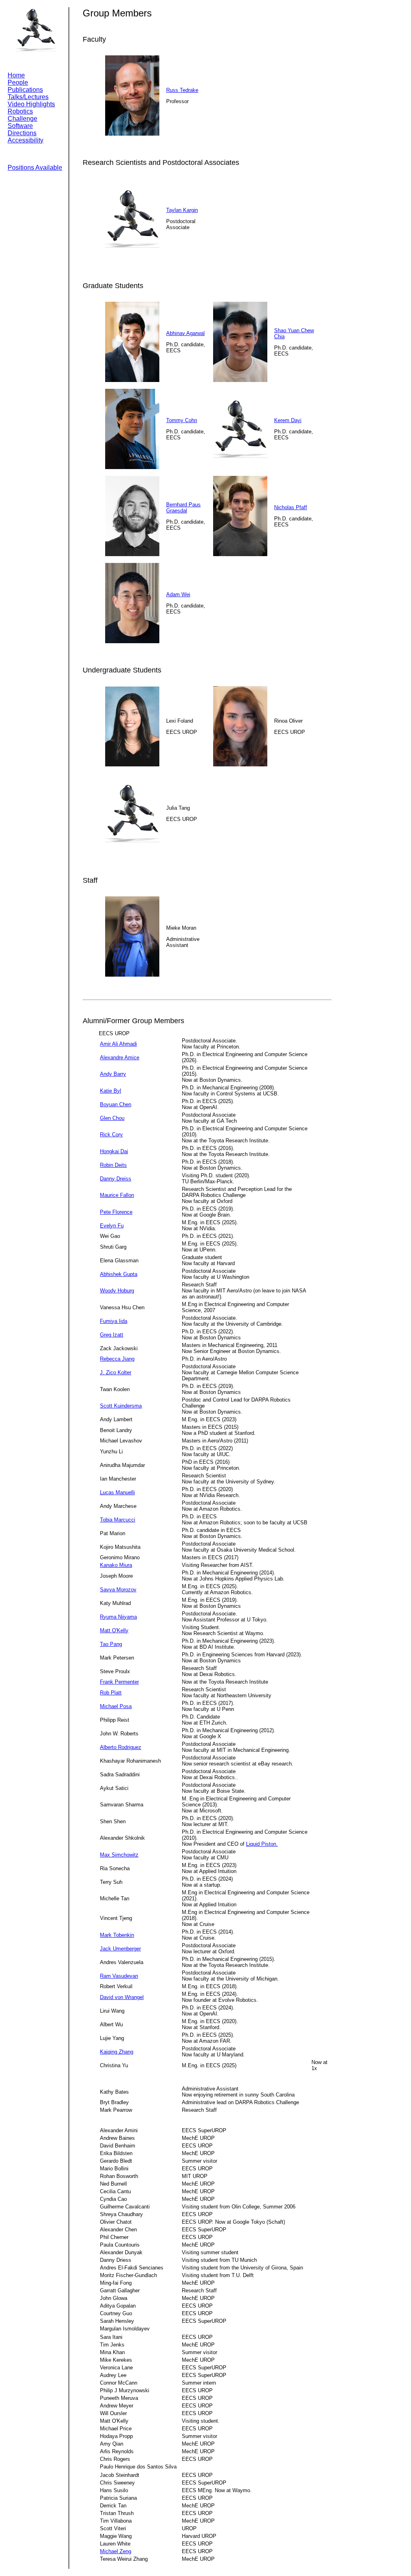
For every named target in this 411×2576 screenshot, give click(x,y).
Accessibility (25, 140)
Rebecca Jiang (117, 1359)
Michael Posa (116, 1706)
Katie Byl (111, 1091)
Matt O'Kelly (114, 1630)
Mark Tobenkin (117, 1935)
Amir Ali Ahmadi (118, 1044)
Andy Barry (113, 1074)
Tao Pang (111, 1644)
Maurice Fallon (117, 1195)
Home (16, 75)
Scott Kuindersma (121, 1406)
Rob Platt (111, 1693)
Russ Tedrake (182, 90)
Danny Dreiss (116, 1179)
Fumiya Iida (114, 1321)
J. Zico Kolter (116, 1372)
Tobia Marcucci (118, 1520)
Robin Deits (113, 1165)
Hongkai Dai (114, 1151)
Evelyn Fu (112, 1226)
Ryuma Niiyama (118, 1617)
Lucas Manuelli (117, 1492)
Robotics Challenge (22, 115)
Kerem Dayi (288, 420)
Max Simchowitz (119, 1855)
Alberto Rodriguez (121, 1747)
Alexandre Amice (120, 1057)
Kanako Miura (116, 1565)
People (18, 82)
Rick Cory (111, 1135)
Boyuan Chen (116, 1104)
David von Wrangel (122, 1997)
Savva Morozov (118, 1590)
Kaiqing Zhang (117, 2052)
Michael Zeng (116, 2551)
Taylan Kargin (182, 210)
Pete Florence (116, 1212)
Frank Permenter (119, 1682)
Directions (22, 133)
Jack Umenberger (120, 1949)
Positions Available (35, 168)
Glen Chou (112, 1118)
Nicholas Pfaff (291, 507)
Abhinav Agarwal (185, 333)
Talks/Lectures (28, 97)
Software (20, 126)
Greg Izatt (112, 1335)
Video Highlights (31, 104)
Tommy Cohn (182, 420)
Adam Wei (178, 594)
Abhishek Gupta (119, 1274)
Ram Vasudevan (119, 1976)
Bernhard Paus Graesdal (183, 508)
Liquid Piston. (262, 1844)
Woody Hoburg (117, 1291)
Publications (25, 90)
